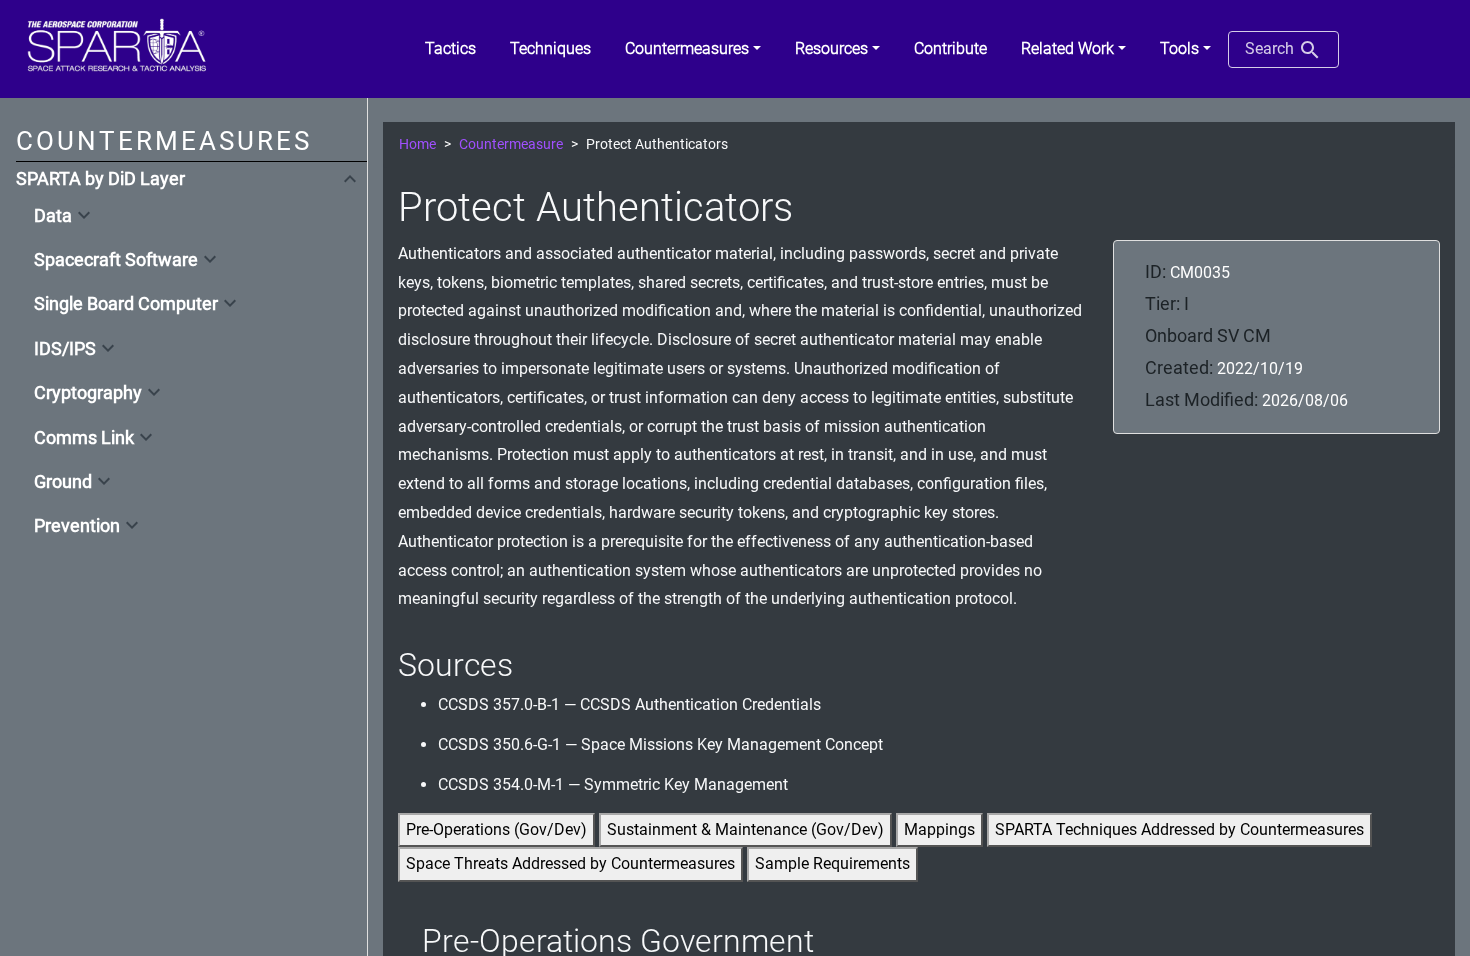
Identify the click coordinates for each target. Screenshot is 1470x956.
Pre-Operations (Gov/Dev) (496, 829)
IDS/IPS (65, 349)
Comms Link (84, 438)
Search (1271, 48)
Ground (63, 482)
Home (417, 144)
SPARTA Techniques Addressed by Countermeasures (1179, 829)
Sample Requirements (832, 863)
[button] (693, 49)
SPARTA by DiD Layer (100, 179)
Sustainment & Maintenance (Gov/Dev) (745, 829)
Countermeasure (511, 144)
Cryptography (88, 393)
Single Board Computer (126, 304)
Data (53, 216)
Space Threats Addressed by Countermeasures (570, 863)
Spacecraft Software (116, 260)
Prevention (77, 526)
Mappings (939, 829)
